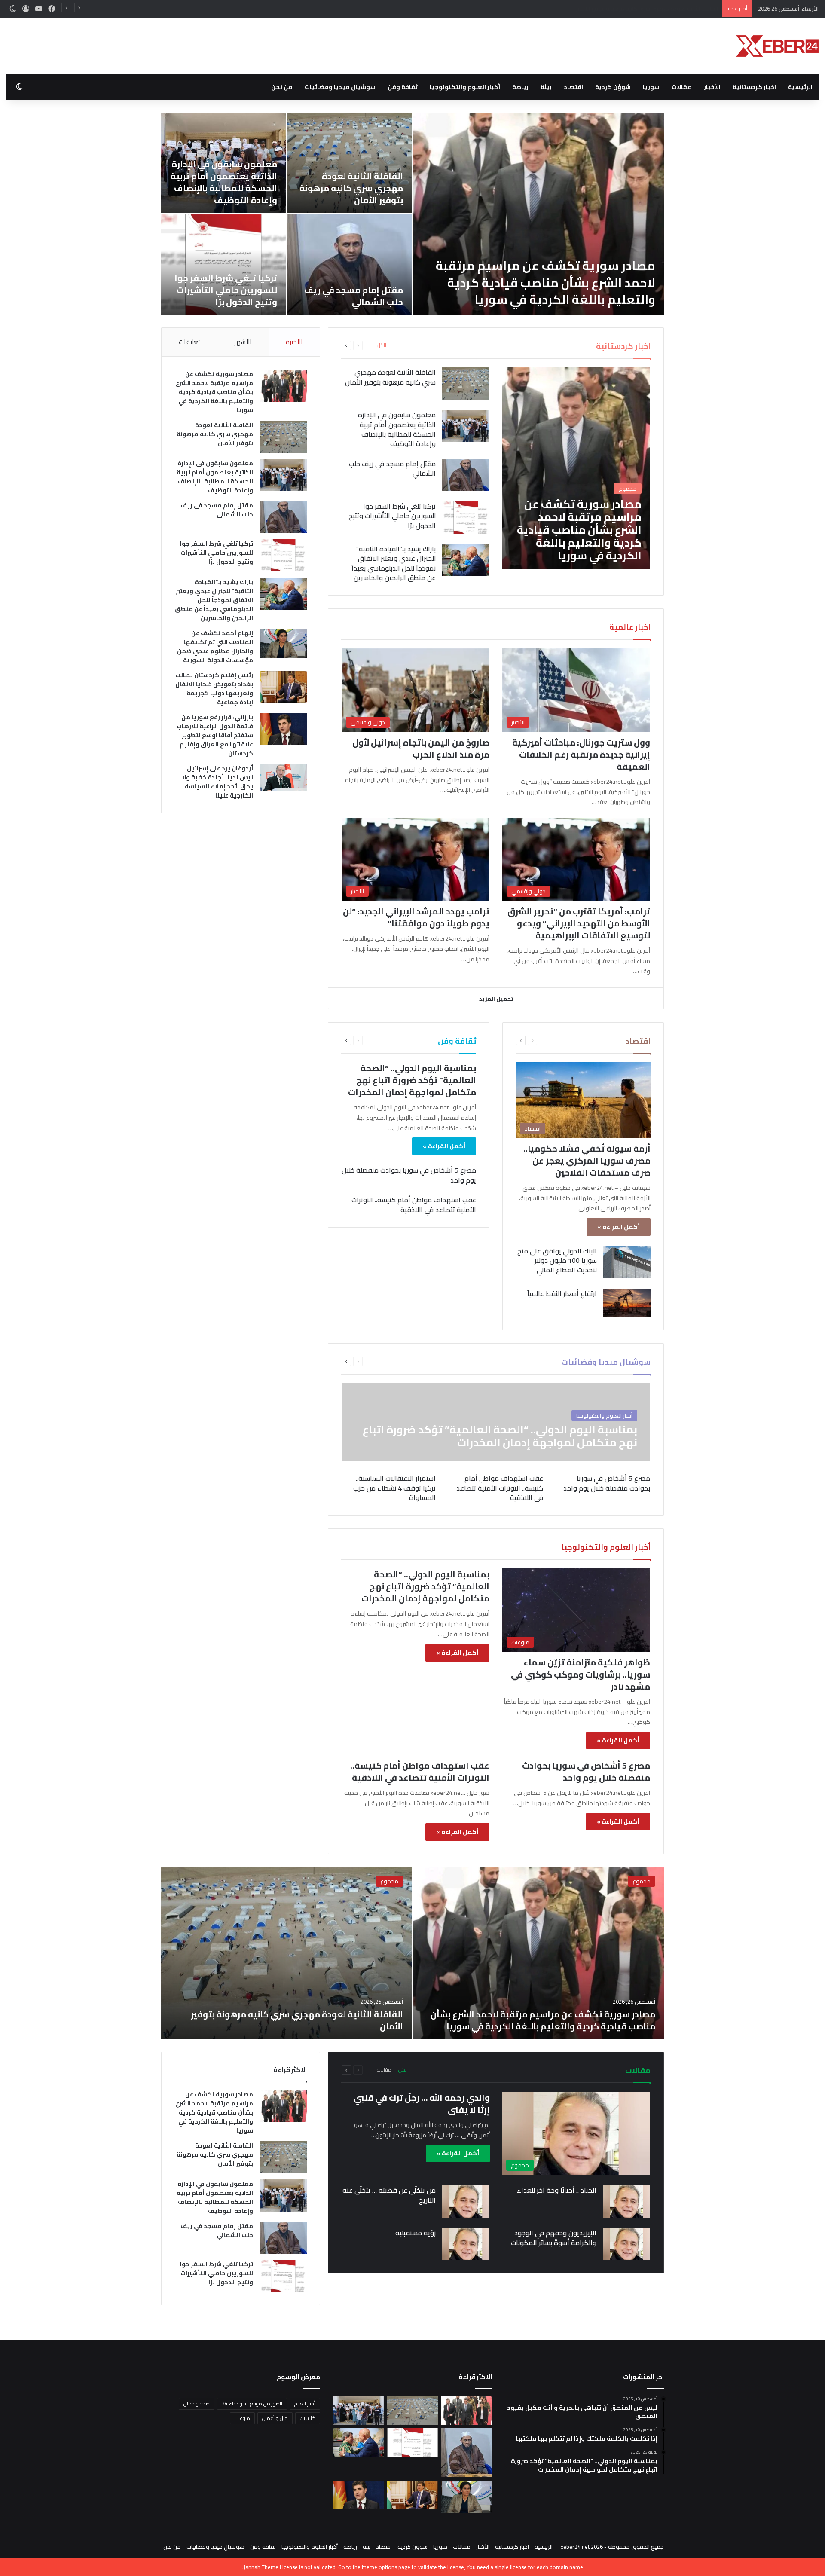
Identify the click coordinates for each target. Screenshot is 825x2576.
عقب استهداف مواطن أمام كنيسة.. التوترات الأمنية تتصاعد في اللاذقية (414, 1204)
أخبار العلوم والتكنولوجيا (465, 87)
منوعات (242, 2418)
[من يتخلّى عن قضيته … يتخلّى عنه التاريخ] (466, 2202)
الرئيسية (800, 87)
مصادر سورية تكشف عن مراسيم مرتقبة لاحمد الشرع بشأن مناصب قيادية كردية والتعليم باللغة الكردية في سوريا (214, 392)
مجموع (642, 1881)
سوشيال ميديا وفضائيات (340, 87)
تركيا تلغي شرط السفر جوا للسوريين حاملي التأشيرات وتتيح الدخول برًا (392, 516)
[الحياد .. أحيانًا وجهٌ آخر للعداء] (626, 2202)
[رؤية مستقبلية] (466, 2244)
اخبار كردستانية (754, 87)
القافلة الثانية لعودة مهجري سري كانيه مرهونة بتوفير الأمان (390, 377)
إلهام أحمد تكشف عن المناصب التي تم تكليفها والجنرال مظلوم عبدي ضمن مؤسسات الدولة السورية (350, 182)
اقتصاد (573, 87)
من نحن (282, 87)
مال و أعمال (275, 2418)
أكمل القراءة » (619, 1227)
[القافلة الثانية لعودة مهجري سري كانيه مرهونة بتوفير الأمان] (466, 383)
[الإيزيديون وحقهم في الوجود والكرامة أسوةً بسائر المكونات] (626, 2244)
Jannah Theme (261, 2567)
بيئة (546, 87)
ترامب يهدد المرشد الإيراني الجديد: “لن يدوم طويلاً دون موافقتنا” (416, 917)
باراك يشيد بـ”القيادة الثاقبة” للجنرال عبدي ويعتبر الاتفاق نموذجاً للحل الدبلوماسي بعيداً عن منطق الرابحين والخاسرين (540, 282)
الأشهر (243, 342)
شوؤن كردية (613, 87)
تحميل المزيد (496, 999)
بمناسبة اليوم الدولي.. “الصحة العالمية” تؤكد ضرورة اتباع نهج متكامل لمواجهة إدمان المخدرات (412, 1080)
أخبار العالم (305, 2403)
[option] (412, 214)
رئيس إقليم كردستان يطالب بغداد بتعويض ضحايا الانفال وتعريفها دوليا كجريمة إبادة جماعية (224, 182)
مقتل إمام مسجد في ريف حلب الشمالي (392, 468)
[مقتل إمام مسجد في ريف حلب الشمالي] (466, 475)
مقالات (682, 87)
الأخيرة (294, 342)
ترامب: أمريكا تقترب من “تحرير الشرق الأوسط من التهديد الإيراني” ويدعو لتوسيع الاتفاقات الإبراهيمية (579, 923)
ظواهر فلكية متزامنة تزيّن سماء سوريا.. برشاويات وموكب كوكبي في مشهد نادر (581, 1674)
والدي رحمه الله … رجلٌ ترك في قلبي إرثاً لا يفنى (422, 2104)
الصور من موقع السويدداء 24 (252, 2403)
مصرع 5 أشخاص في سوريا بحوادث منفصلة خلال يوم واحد (409, 1175)
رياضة (520, 87)
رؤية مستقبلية (416, 2233)
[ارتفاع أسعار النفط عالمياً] (627, 1303)
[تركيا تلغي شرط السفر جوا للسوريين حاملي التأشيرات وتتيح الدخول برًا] (466, 518)
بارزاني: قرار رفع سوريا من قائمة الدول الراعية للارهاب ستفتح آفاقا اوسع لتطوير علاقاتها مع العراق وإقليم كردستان (350, 278)
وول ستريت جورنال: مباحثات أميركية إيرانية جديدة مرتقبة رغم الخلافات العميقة (581, 754)
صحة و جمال (197, 2403)
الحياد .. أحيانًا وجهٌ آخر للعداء (557, 2190)
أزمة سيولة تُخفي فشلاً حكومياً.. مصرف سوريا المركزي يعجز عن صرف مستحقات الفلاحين (587, 1160)
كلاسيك (308, 2418)
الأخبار (712, 87)
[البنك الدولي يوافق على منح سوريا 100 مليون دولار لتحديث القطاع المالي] (627, 1262)
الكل (382, 345)
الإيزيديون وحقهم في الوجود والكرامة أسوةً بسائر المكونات (554, 2237)
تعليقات (189, 342)
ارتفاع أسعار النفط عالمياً (562, 1293)
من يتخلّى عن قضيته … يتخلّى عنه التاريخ (389, 2195)
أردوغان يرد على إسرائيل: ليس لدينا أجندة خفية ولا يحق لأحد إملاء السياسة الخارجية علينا (229, 284)
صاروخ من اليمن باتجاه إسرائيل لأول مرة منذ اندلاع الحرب (421, 748)
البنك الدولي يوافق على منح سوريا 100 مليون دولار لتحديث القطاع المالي (557, 1260)
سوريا (651, 87)
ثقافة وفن (403, 87)
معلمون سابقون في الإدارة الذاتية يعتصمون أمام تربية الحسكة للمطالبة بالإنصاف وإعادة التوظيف (603, 9)
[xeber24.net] (777, 46)
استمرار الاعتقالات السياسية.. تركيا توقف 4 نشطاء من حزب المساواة (394, 1488)
